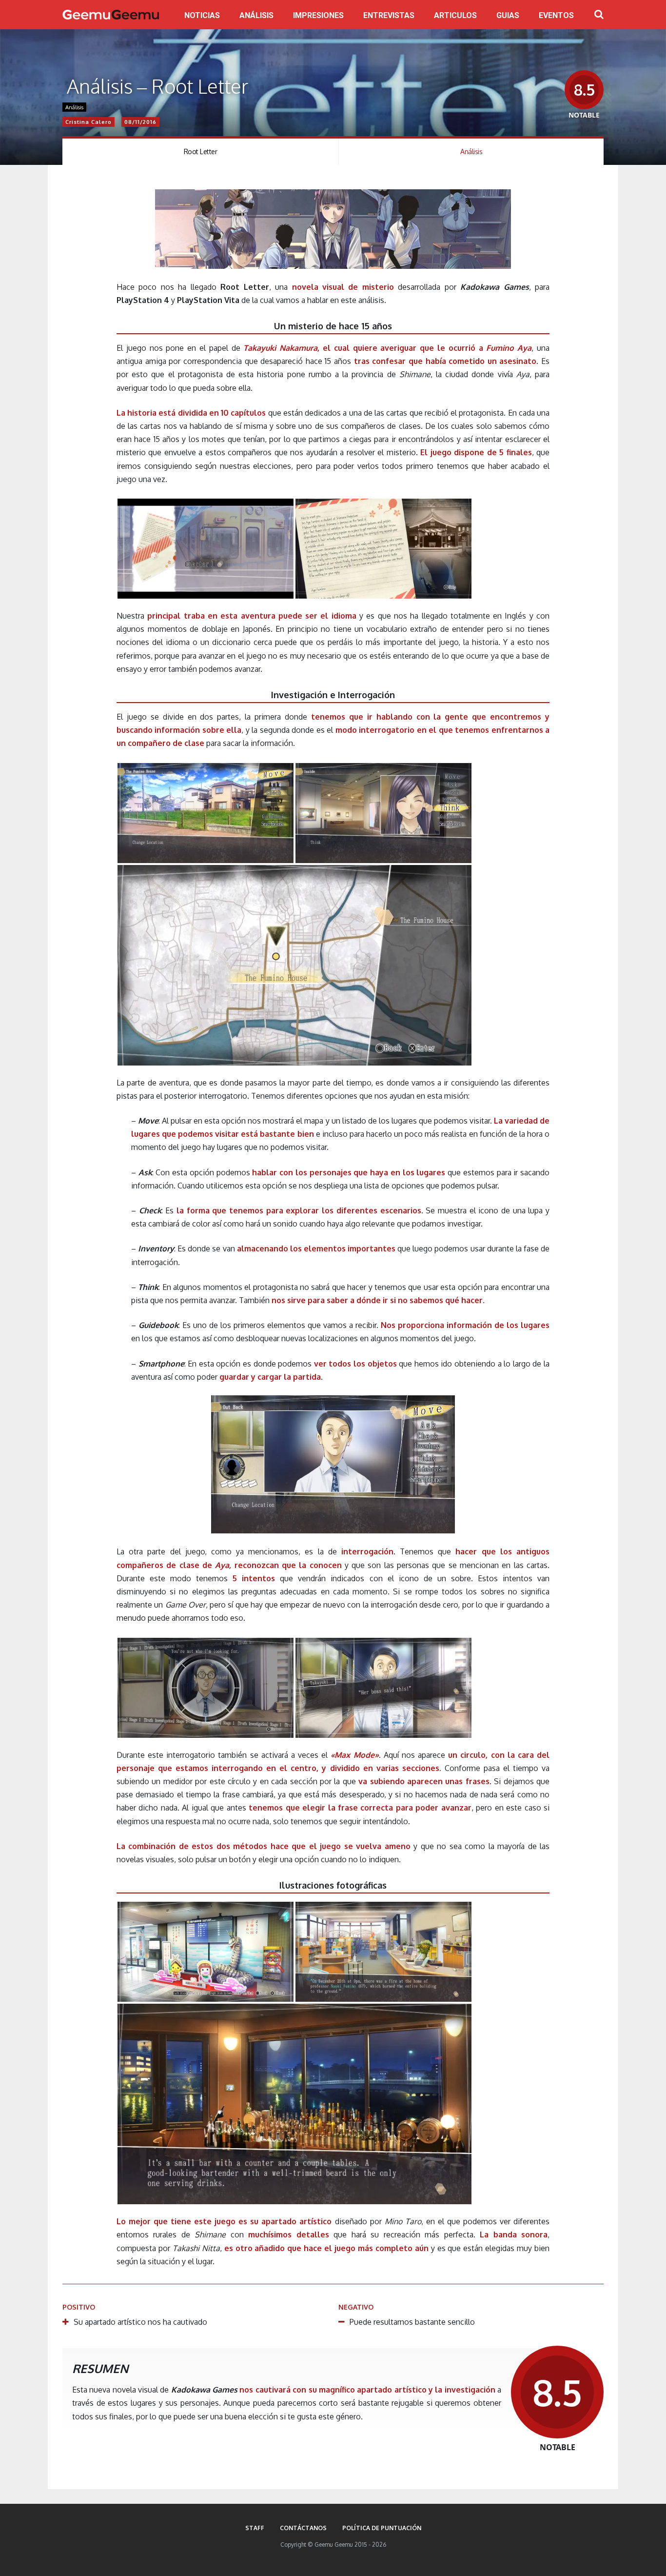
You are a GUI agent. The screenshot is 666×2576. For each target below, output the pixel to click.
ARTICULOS (455, 15)
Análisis (74, 107)
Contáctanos (303, 2528)
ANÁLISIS (256, 15)
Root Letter (201, 151)
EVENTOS (556, 15)
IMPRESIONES (318, 15)
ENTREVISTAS (389, 15)
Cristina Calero (88, 122)
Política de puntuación (382, 2528)
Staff (255, 2528)
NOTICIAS (202, 15)
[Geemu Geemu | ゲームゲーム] (111, 15)
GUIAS (508, 15)
